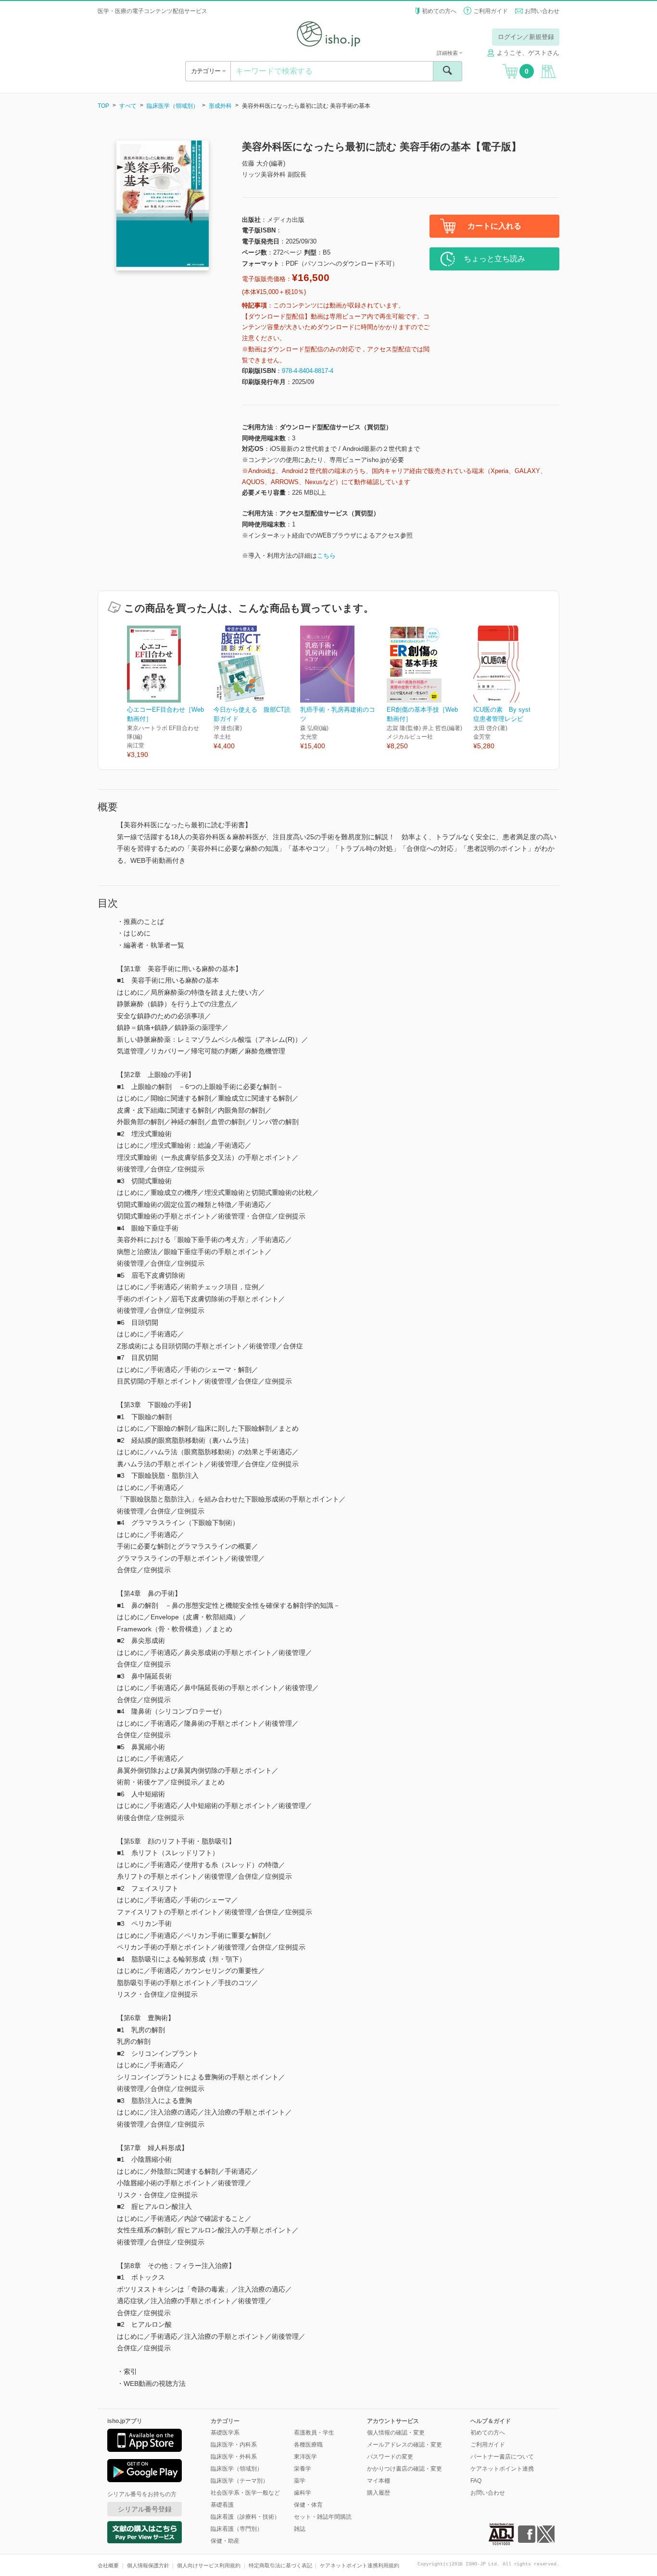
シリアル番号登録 (145, 2509)
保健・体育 (308, 2505)
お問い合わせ (542, 11)
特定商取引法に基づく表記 (280, 2565)
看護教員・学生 (314, 2433)
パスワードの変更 (390, 2457)
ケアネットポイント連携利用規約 (360, 2565)
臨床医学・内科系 (234, 2445)
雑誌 (300, 2529)
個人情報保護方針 (148, 2565)
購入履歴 (379, 2493)
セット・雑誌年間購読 (323, 2517)
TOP (103, 106)
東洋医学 (305, 2457)
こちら (326, 556)
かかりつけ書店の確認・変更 (404, 2469)
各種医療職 (308, 2445)
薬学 (300, 2481)
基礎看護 (222, 2505)
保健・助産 (225, 2541)
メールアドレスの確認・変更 (404, 2445)
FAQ (476, 2481)
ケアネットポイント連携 (502, 2469)
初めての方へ (439, 11)
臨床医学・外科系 (234, 2457)
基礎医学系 (225, 2433)
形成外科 (220, 106)
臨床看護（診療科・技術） (245, 2517)
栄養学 (303, 2469)
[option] (170, 693)
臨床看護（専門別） (237, 2529)
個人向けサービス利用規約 (209, 2565)
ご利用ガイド (491, 11)
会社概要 (108, 2565)
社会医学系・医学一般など (245, 2493)
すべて (128, 106)
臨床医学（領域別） (173, 106)
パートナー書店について (502, 2457)
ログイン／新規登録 (526, 37)
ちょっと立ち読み (494, 259)
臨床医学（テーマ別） (240, 2481)
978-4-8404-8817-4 (308, 371)
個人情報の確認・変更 (396, 2433)
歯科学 (303, 2493)
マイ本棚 (379, 2481)
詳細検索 (448, 53)
